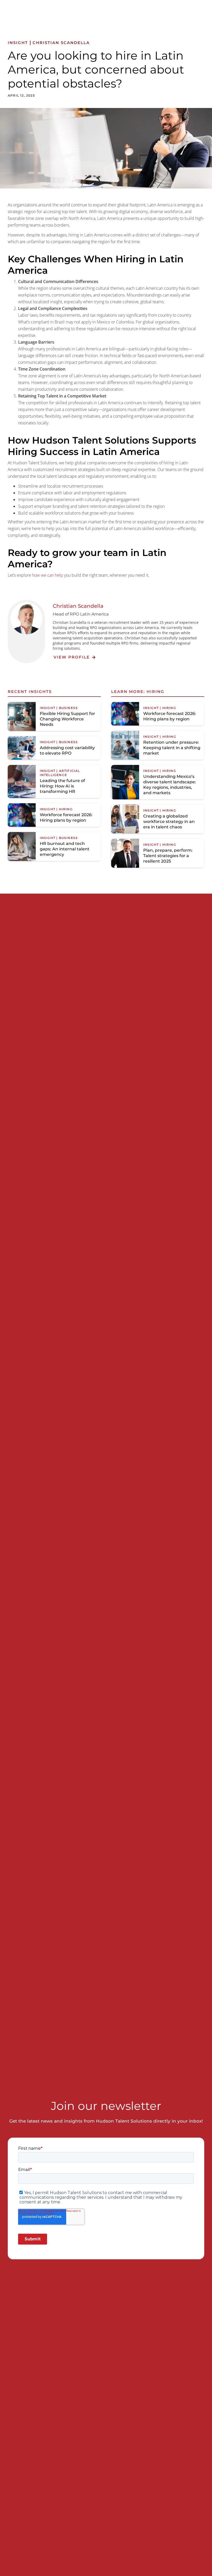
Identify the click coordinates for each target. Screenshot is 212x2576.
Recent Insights (30, 692)
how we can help (48, 575)
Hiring (156, 692)
